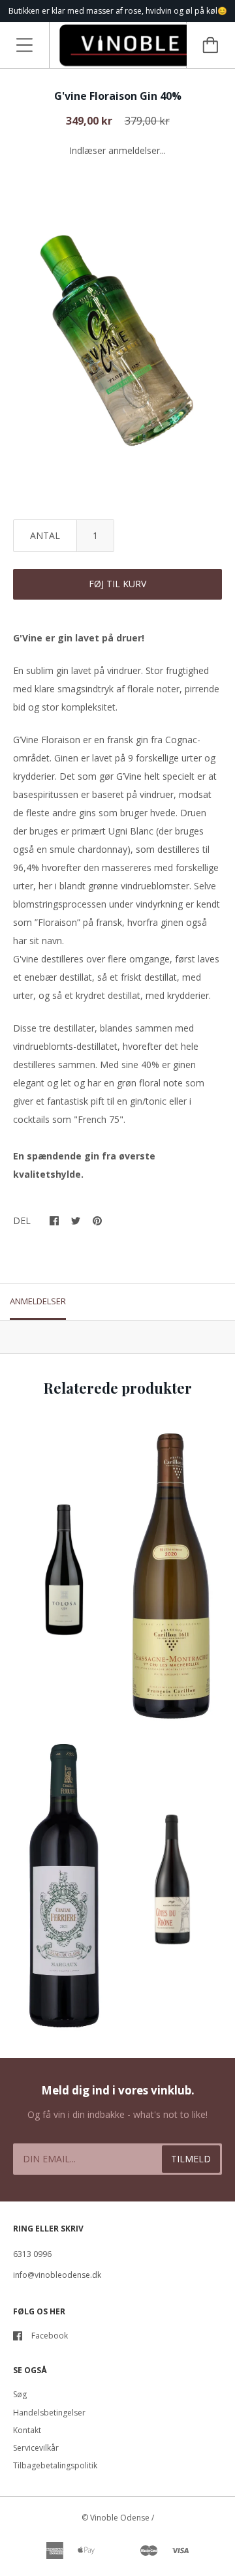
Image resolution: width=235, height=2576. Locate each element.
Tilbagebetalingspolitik (55, 2465)
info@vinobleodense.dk (57, 2275)
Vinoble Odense (120, 2518)
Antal (45, 535)
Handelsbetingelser (49, 2413)
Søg (20, 2394)
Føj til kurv (117, 584)
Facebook (50, 2336)
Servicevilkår (36, 2448)
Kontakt (27, 2430)
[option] (117, 334)
